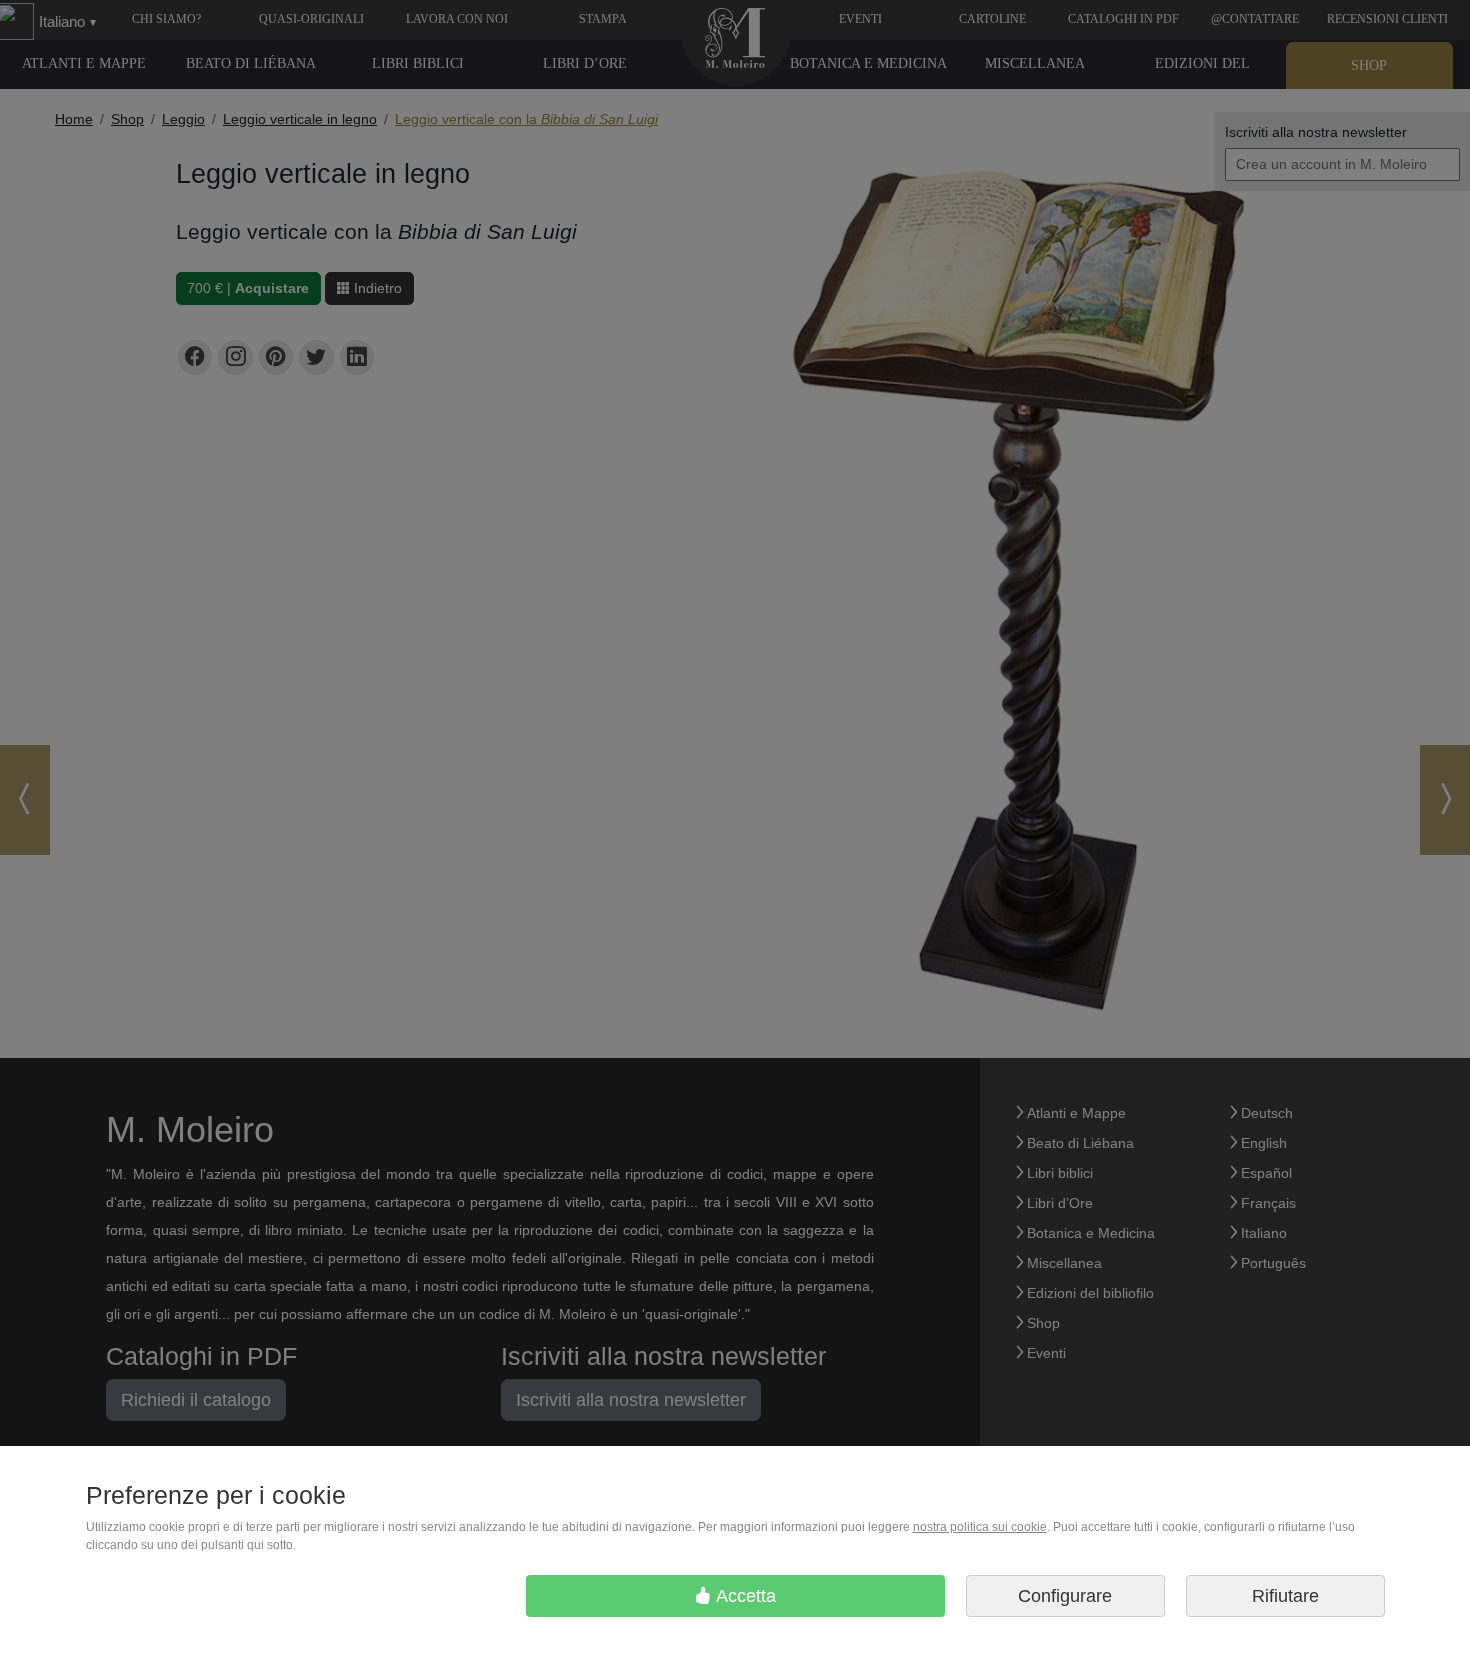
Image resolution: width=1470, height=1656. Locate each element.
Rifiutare (1285, 1596)
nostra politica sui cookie (980, 1527)
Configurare (1065, 1596)
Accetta (744, 1596)
